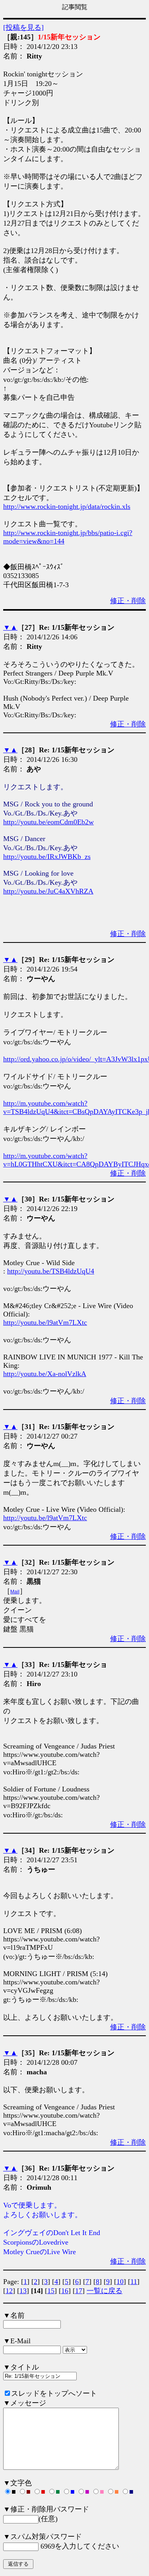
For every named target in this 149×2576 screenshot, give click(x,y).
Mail (15, 1592)
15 (51, 2291)
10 (120, 2282)
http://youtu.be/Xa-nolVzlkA (45, 1374)
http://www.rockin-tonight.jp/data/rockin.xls (67, 506)
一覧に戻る (104, 2291)
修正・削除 (128, 601)
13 (23, 2291)
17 (79, 2291)
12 (9, 2291)
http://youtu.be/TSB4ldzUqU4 (51, 1271)
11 (134, 2282)
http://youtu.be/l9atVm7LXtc (45, 1322)
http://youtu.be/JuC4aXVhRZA (48, 891)
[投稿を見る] (23, 27)
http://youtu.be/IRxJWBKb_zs (47, 857)
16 (65, 2291)
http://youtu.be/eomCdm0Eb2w (48, 822)
